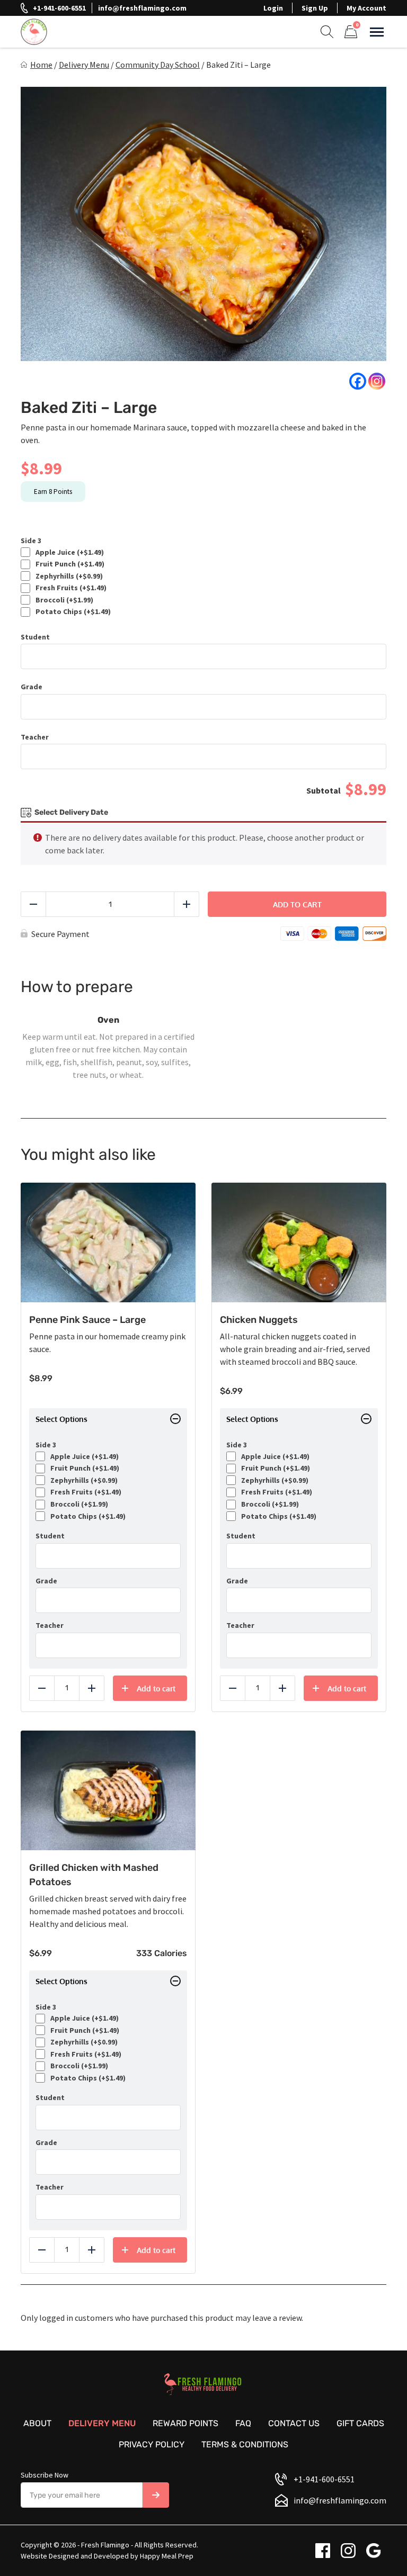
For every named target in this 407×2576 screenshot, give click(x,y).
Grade (32, 687)
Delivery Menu (84, 65)
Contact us (294, 2423)
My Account (366, 8)
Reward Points (185, 2423)
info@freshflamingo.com (142, 8)
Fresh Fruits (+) (69, 588)
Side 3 (31, 541)
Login (273, 8)
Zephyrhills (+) (68, 576)
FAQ (243, 2423)
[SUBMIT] (156, 2495)
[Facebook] (358, 381)
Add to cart (297, 904)
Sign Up (315, 8)
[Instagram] (377, 381)
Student (35, 637)
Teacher (35, 737)
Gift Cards (360, 2423)
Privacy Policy (152, 2444)
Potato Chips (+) (72, 612)
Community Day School (158, 65)
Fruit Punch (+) (68, 564)
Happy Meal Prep (167, 2556)
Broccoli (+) (63, 600)
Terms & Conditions (245, 2444)
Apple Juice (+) (68, 552)
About (37, 2423)
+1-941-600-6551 (59, 8)
